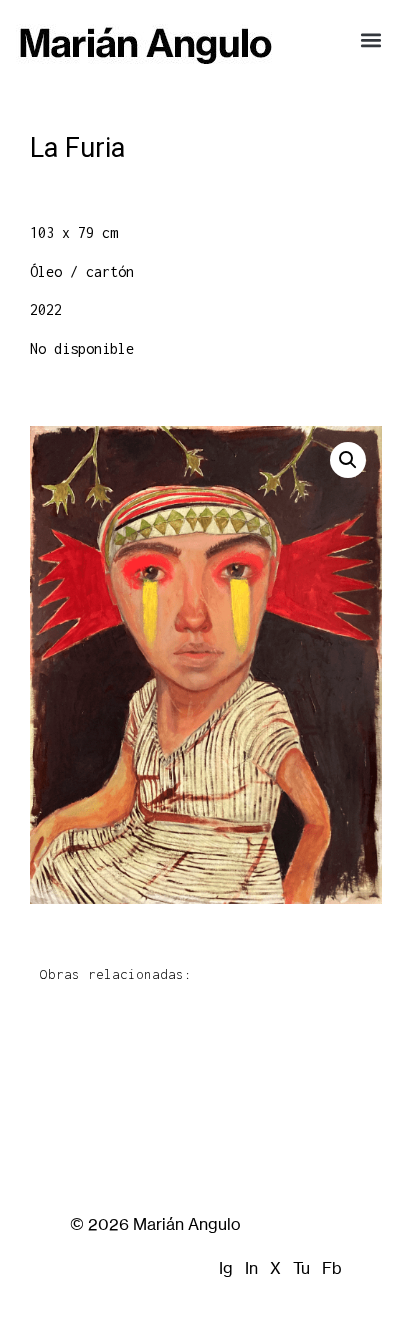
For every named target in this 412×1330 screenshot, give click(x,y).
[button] (370, 39)
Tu (301, 1268)
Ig (226, 1268)
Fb (332, 1268)
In (251, 1268)
